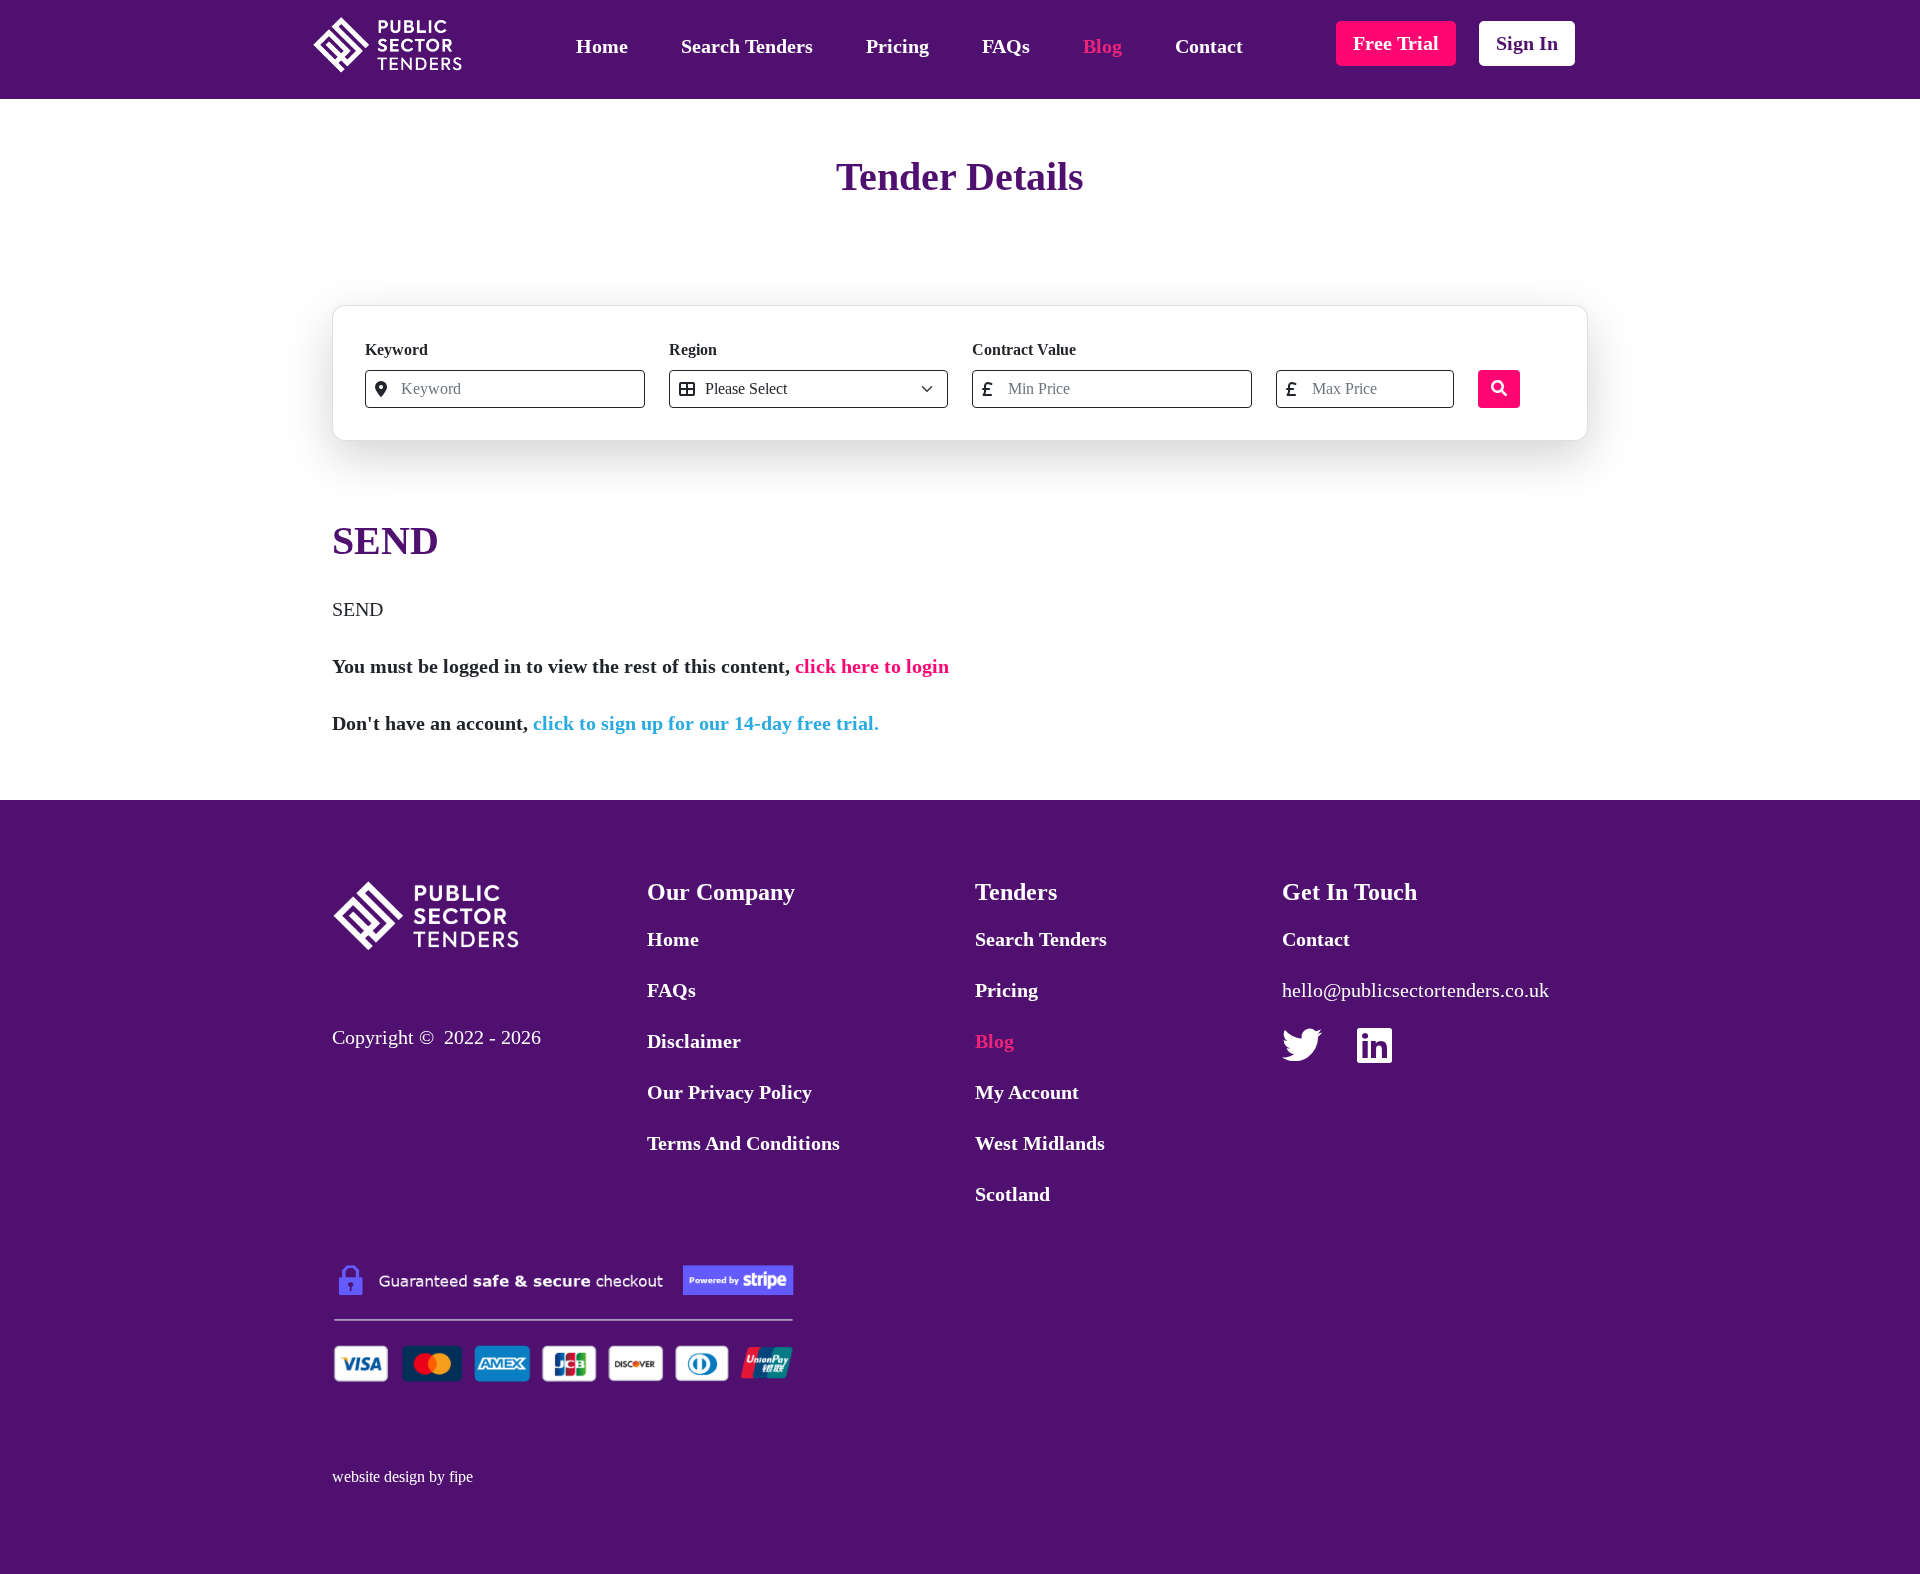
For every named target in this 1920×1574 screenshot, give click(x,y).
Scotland (1012, 1194)
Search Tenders (747, 46)
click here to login (872, 666)
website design (378, 1476)
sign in (1527, 43)
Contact (1209, 46)
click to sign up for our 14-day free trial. (706, 723)
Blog (1102, 46)
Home (602, 46)
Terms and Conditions (743, 1143)
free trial (1396, 43)
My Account (1027, 1092)
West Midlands (1040, 1143)
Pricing (897, 46)
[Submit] (1499, 389)
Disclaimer (694, 1041)
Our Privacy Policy (729, 1092)
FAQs (1006, 46)
